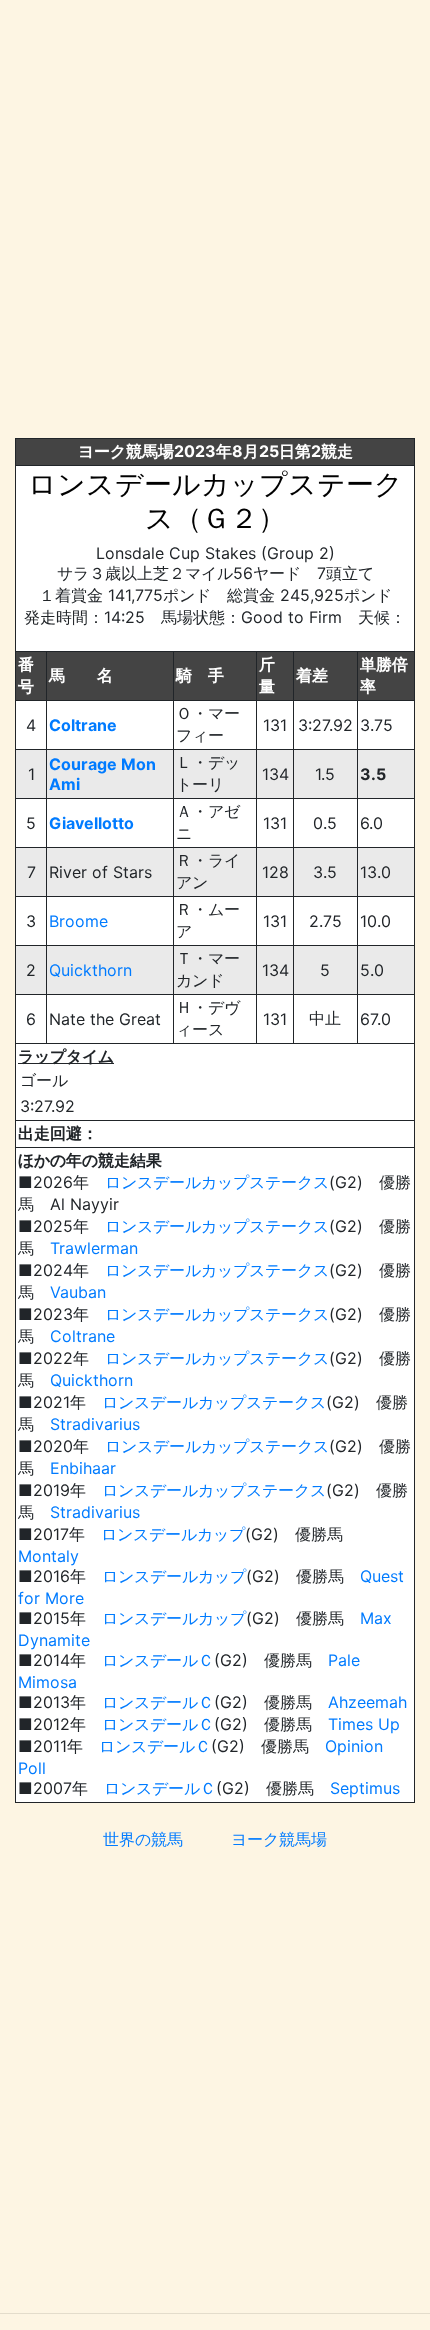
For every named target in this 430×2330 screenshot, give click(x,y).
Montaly (48, 1556)
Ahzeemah (367, 1702)
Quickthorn (90, 970)
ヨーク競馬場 (279, 1839)
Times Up (364, 1724)
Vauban (78, 1292)
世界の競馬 (143, 1839)
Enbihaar (83, 1468)
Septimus (365, 1788)
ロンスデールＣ (158, 1660)
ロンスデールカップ (173, 1534)
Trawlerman (94, 1248)
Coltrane (83, 725)
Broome (78, 921)
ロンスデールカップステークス (217, 1182)
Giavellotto (91, 823)
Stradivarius (95, 1424)
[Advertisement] (215, 223)
